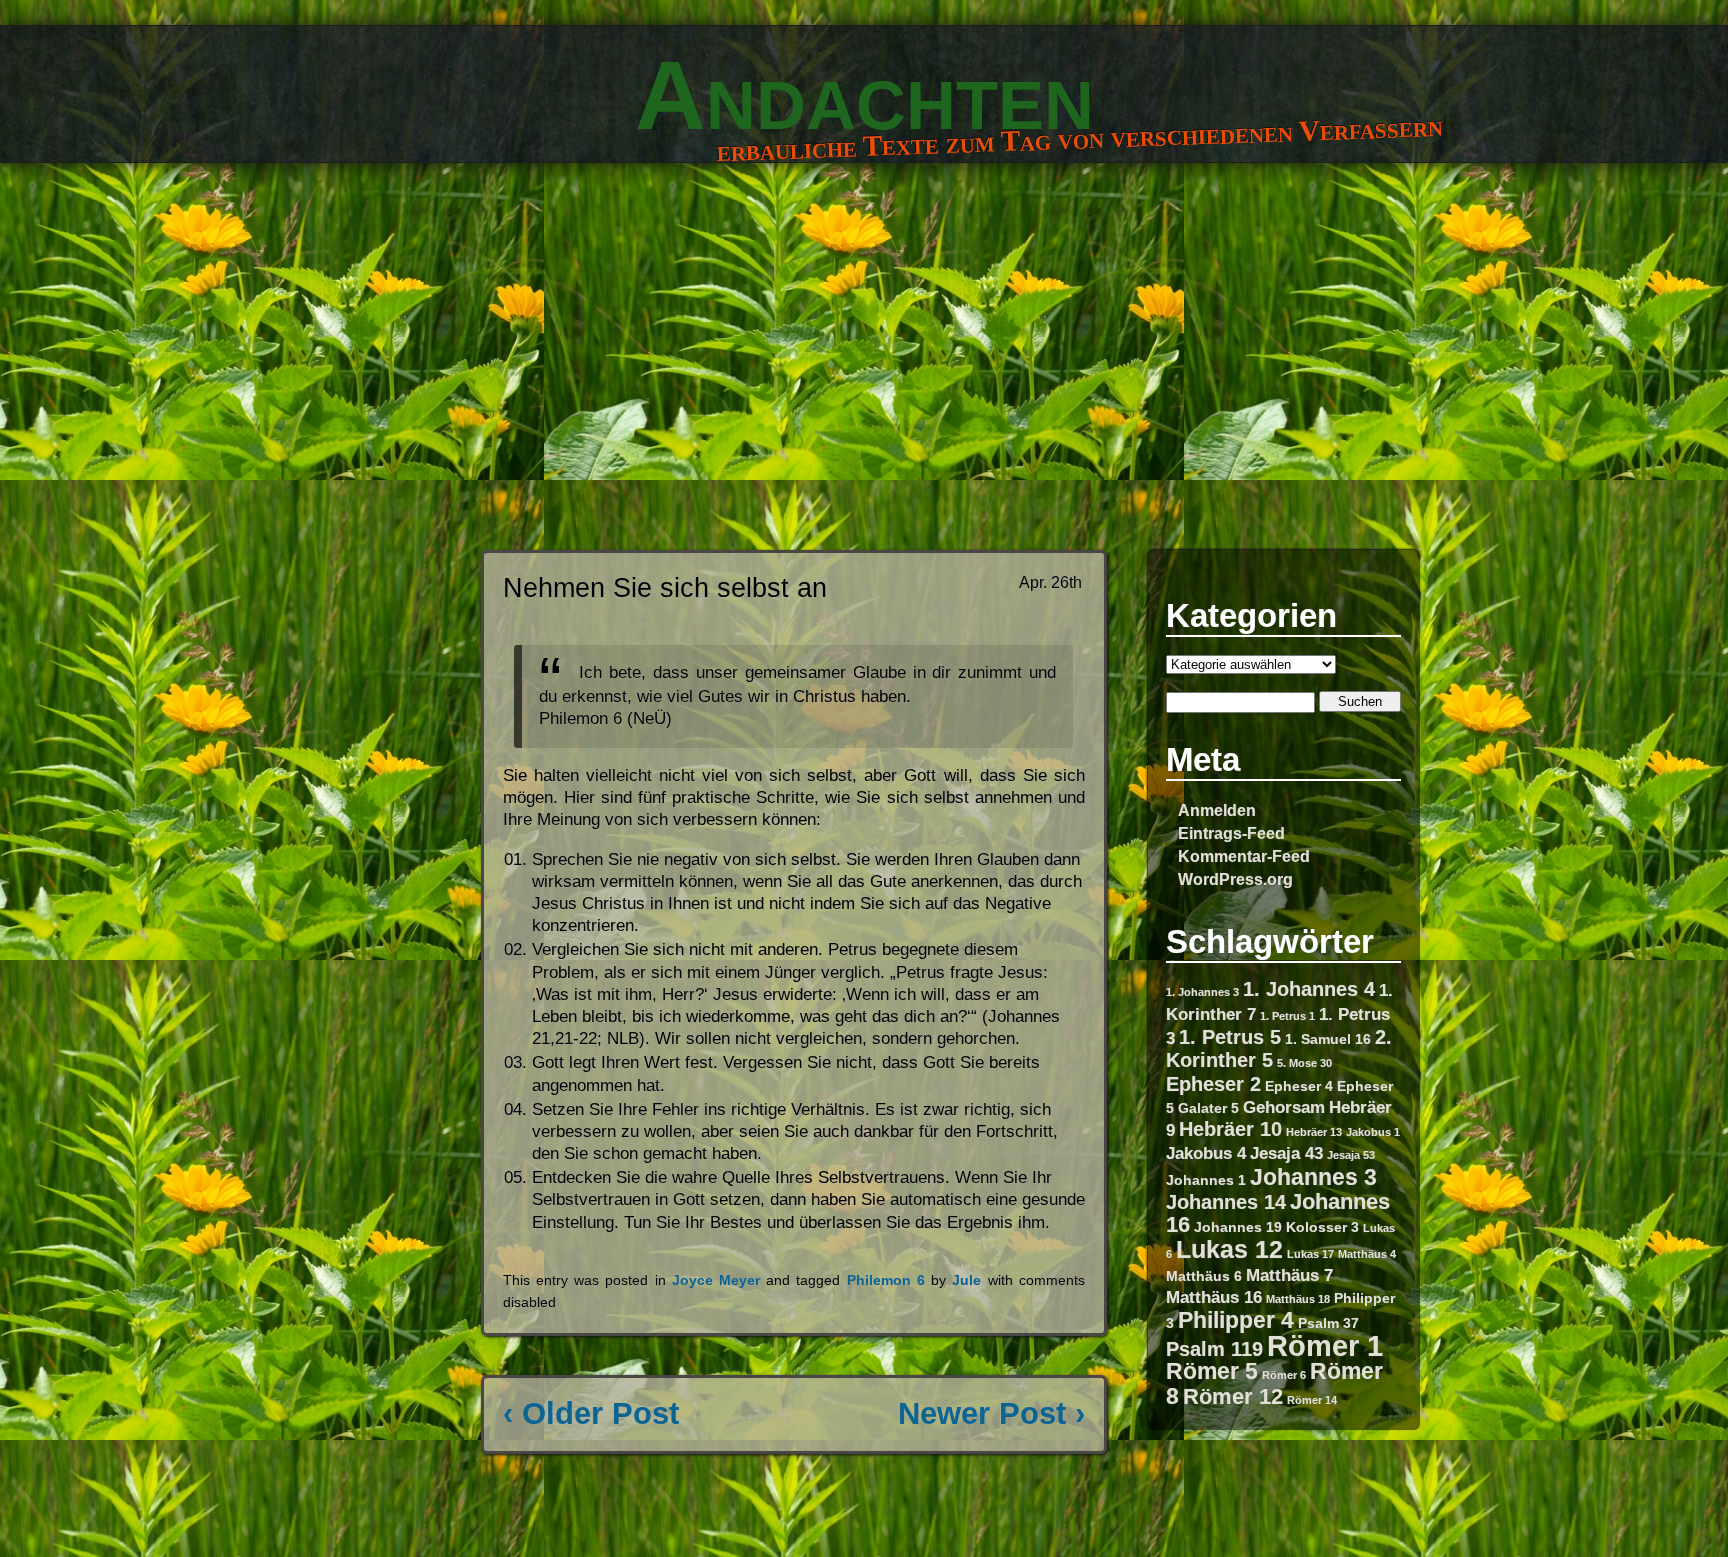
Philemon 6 (886, 1280)
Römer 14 (1312, 1400)
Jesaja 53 (1351, 1155)
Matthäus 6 (1204, 1276)
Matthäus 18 (1298, 1299)
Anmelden (1217, 810)
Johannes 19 (1238, 1227)
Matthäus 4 (1367, 1254)
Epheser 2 (1213, 1084)
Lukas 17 (1310, 1254)
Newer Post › (991, 1413)
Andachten (864, 95)
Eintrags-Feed (1231, 833)
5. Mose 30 (1304, 1063)
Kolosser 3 (1322, 1227)
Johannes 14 (1226, 1202)
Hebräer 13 (1314, 1132)
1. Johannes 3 (1202, 992)
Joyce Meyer (716, 1280)
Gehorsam (1284, 1107)
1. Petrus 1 (1287, 1016)
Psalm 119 (1214, 1349)
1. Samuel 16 (1328, 1039)
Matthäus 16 (1214, 1297)
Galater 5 (1208, 1108)
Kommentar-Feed (1244, 856)
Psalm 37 (1328, 1323)
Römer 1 (1325, 1345)
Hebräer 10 (1230, 1129)
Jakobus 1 (1373, 1132)
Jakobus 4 (1206, 1153)
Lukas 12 (1229, 1249)
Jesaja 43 (1286, 1153)
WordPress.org (1235, 879)
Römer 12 (1233, 1396)
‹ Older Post (591, 1413)
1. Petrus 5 (1230, 1037)
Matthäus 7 (1289, 1275)
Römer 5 (1212, 1371)
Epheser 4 (1299, 1086)
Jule (966, 1280)
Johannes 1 (1206, 1180)
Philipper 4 (1236, 1320)
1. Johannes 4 (1309, 989)
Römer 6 (1284, 1375)
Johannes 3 (1313, 1177)
